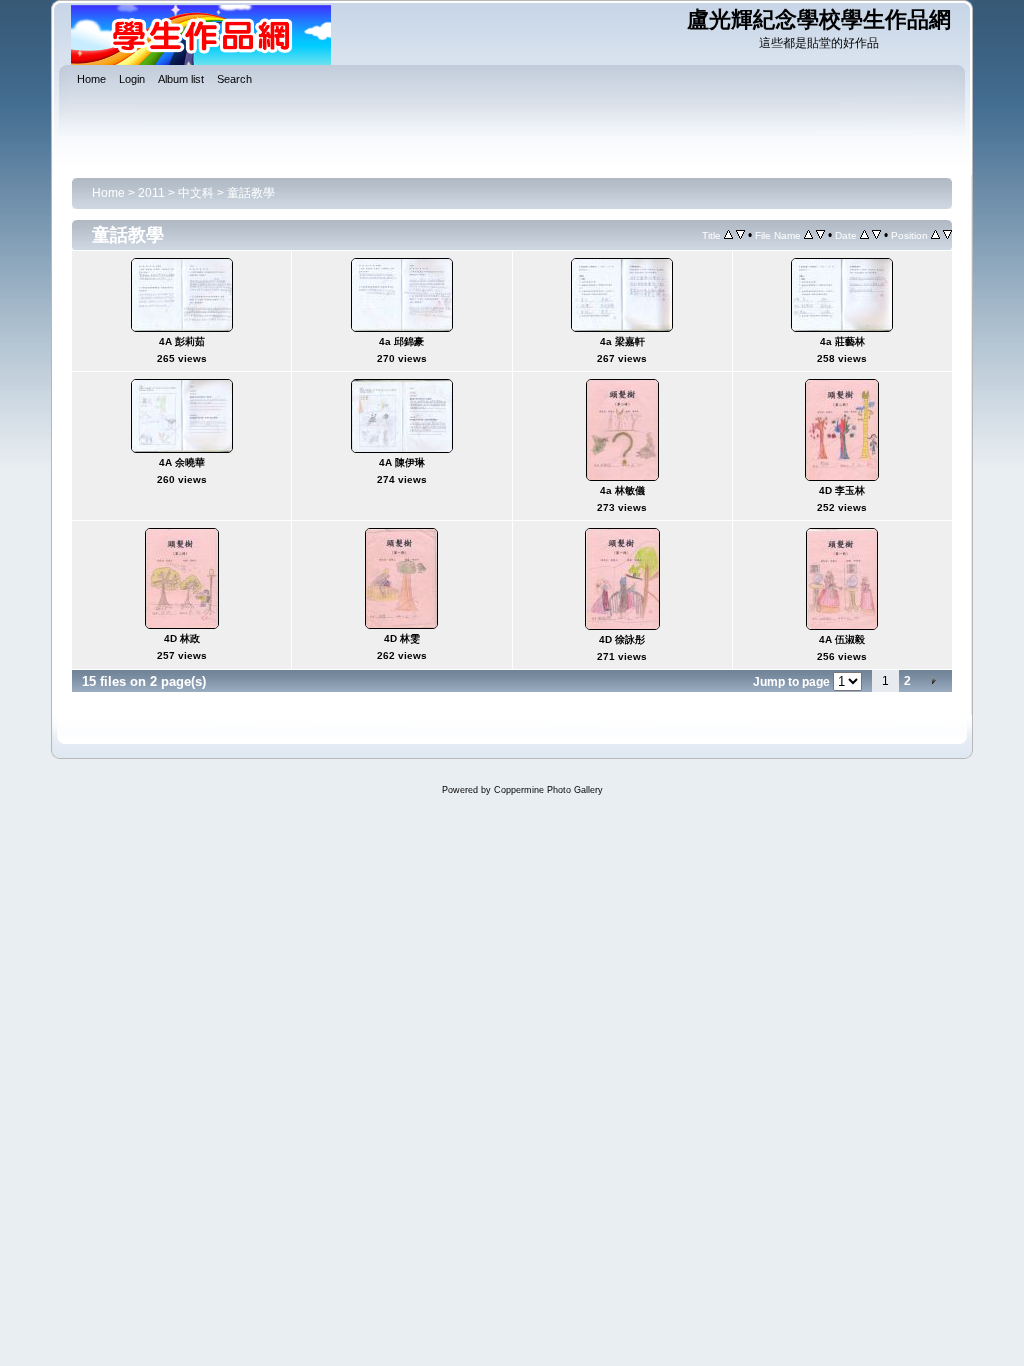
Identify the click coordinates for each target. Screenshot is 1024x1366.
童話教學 (251, 193)
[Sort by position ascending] (935, 235)
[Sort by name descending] (820, 235)
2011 (151, 193)
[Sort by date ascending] (864, 235)
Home (108, 193)
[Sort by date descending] (876, 235)
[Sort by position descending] (947, 235)
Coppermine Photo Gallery (548, 790)
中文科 (196, 193)
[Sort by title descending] (740, 235)
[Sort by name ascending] (808, 235)
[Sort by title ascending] (728, 235)
